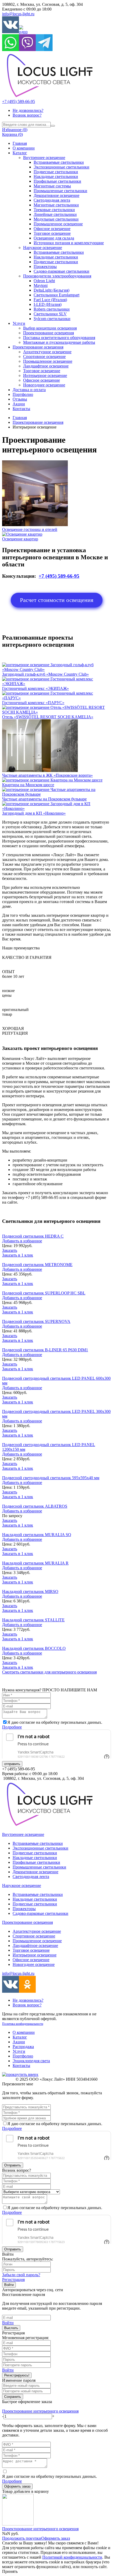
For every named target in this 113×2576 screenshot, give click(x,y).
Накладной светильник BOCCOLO (34, 1648)
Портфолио (23, 394)
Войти (9, 2285)
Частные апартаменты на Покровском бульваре (44, 799)
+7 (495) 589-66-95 (19, 101)
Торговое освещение (52, 233)
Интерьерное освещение (45, 375)
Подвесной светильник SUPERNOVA (36, 1321)
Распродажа (23, 2047)
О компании (24, 148)
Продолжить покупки (22, 2538)
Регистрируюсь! (17, 2375)
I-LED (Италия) (48, 304)
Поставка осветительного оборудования (59, 338)
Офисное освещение (52, 229)
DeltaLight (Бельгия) (52, 290)
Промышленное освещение (58, 224)
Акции (19, 404)
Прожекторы (45, 266)
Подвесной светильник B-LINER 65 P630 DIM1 (45, 1350)
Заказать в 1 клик (18, 1255)
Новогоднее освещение (44, 385)
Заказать (10, 1250)
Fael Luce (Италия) (50, 300)
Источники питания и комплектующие (69, 243)
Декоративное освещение (56, 195)
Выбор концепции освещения (50, 328)
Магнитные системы (52, 186)
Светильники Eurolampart (56, 295)
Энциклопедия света (31, 2061)
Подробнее (12, 1727)
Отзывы (20, 399)
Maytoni (41, 285)
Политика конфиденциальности (23, 2024)
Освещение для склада (54, 238)
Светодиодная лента (52, 200)
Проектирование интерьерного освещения (40, 2411)
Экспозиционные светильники (61, 167)
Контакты (21, 409)
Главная (20, 143)
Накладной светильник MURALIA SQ (37, 1535)
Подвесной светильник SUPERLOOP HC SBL (44, 1293)
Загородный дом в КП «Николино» (34, 813)
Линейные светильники (55, 214)
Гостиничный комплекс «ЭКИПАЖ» (35, 688)
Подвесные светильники (56, 172)
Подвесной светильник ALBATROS (35, 1506)
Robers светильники (52, 309)
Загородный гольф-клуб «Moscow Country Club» (45, 674)
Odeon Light (44, 281)
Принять (10, 2571)
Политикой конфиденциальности (72, 2557)
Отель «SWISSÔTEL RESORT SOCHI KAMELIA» (48, 717)
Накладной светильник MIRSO (30, 1591)
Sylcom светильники (52, 319)
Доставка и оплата (29, 390)
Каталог (20, 153)
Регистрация (13, 2279)
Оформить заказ (17, 2486)
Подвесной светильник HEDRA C (33, 1236)
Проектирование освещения (48, 333)
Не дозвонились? (28, 110)
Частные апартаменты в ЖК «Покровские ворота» (47, 775)
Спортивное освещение (44, 357)
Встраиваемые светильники (59, 162)
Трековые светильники (54, 210)
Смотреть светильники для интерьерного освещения (49, 1672)
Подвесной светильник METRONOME (37, 1265)
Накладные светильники (56, 176)
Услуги (19, 323)
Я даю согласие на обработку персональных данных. (50, 2479)
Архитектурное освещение (47, 352)
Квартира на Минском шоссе (28, 785)
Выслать (11, 2328)
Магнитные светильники (56, 205)
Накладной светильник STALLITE (33, 1620)
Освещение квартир (20, 539)
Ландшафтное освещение (46, 366)
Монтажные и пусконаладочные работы (59, 342)
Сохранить (13, 2397)
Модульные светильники (56, 219)
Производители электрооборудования (57, 276)
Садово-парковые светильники (61, 271)
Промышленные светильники (60, 191)
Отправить (13, 2165)
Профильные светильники (57, 181)
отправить (12, 1764)
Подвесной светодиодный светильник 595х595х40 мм (51, 1478)
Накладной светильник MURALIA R (35, 1563)
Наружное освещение (43, 248)
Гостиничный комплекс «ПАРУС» (33, 703)
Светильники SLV (50, 314)
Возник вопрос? (27, 115)
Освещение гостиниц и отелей (30, 529)
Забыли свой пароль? (21, 2275)
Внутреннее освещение (44, 158)
